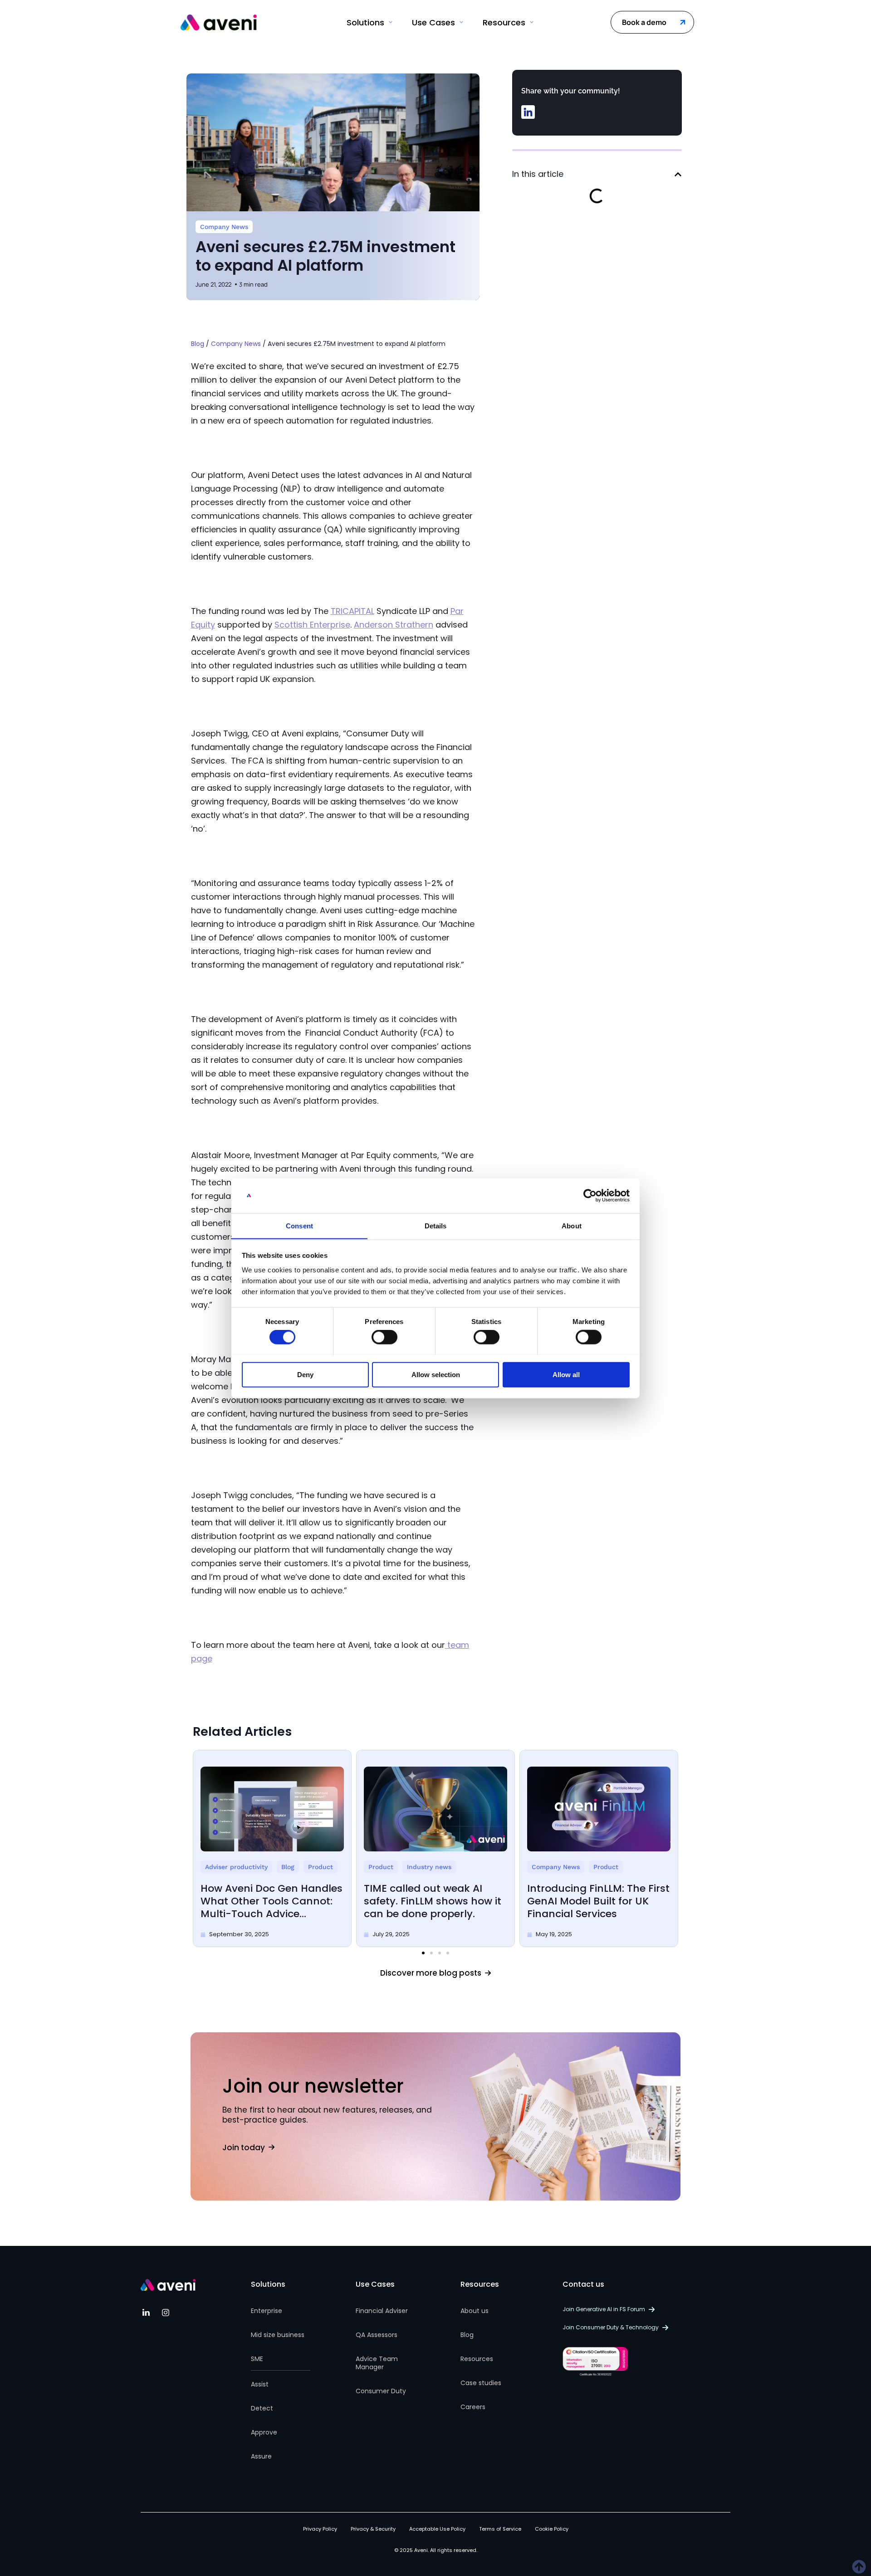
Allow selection (436, 1374)
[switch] (384, 1337)
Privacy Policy (320, 2529)
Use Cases (375, 2284)
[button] (528, 112)
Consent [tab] (299, 1225)
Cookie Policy (552, 2529)
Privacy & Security (373, 2529)
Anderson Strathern (394, 625)
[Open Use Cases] (461, 22)
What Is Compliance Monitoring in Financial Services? (610, 1901)
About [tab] (572, 1225)
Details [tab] (436, 1225)
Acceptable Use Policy (437, 2529)
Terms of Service (500, 2529)
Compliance (575, 1867)
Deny (305, 1374)
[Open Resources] (532, 22)
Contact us (583, 2284)
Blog (198, 344)
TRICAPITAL (352, 611)
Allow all (566, 1374)
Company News (224, 227)
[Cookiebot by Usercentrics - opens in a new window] (590, 1196)
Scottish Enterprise (312, 625)
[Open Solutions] (391, 22)
